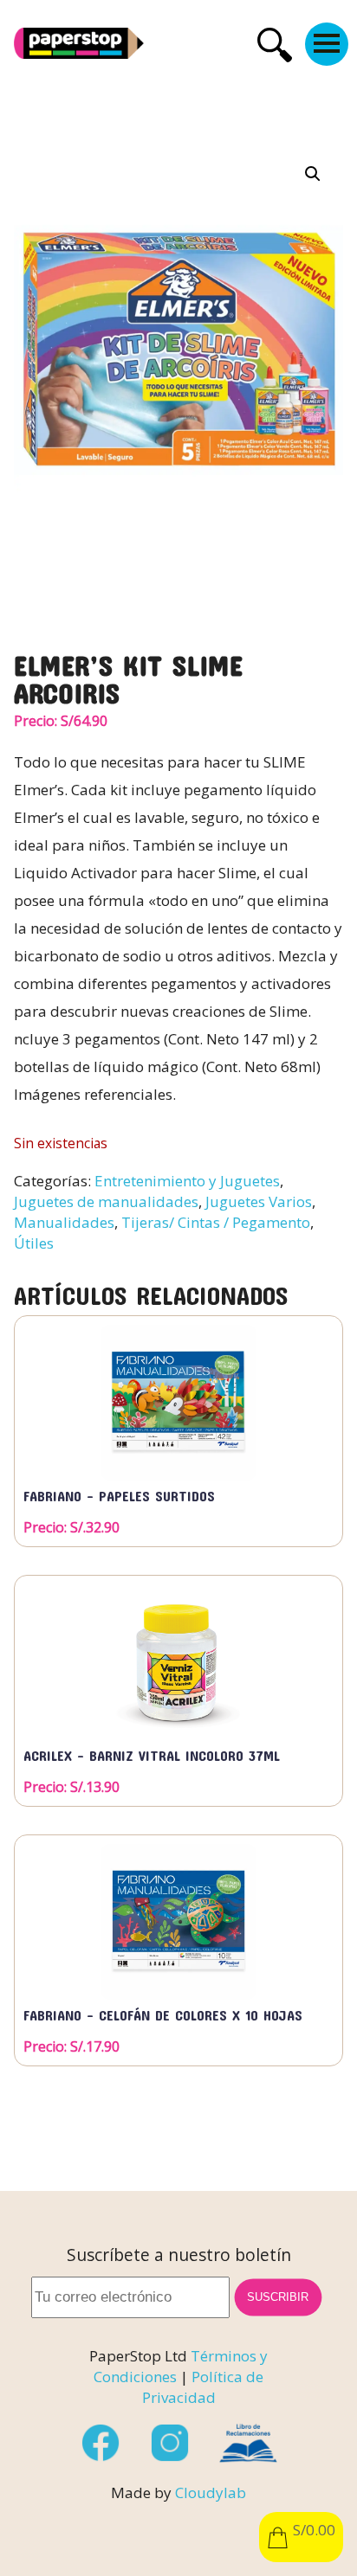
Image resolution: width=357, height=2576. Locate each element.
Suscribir (278, 2297)
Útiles (34, 1243)
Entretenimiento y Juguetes (187, 1181)
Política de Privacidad (203, 2387)
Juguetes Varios (259, 1201)
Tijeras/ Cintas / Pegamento (216, 1222)
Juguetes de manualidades (106, 1201)
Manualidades (64, 1222)
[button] (313, 174)
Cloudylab (211, 2492)
